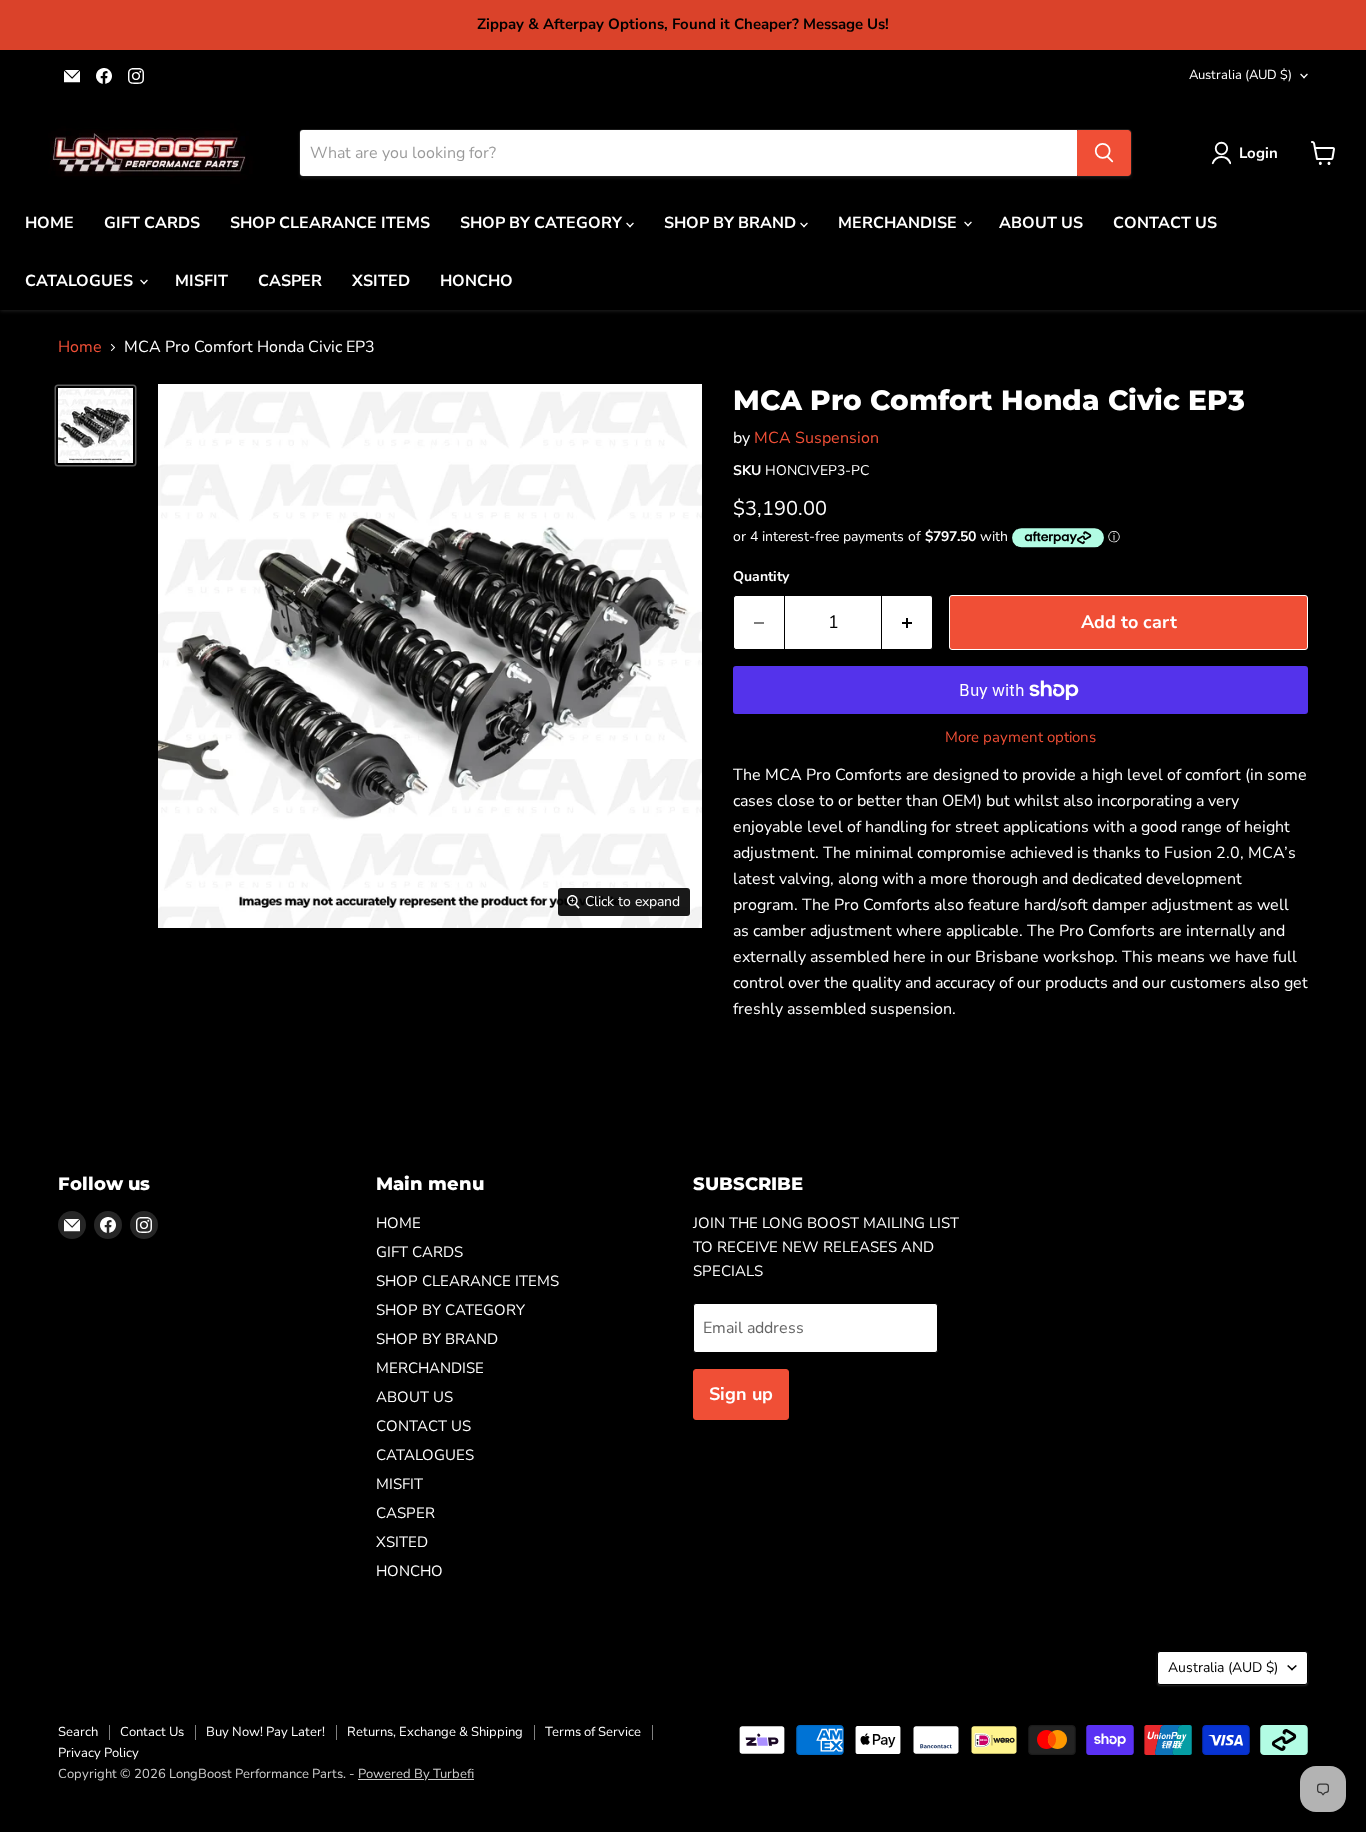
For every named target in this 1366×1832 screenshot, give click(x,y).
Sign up (741, 1394)
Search (78, 1732)
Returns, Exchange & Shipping (435, 1732)
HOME (49, 223)
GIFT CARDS (152, 223)
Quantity (761, 577)
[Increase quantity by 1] (907, 622)
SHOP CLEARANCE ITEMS (330, 223)
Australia (1240, 75)
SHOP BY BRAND (732, 223)
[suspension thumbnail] (95, 425)
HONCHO (476, 281)
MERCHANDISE (899, 223)
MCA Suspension (816, 438)
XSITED (381, 281)
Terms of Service (593, 1732)
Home (80, 347)
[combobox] (688, 153)
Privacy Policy (98, 1753)
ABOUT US (1041, 223)
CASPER (290, 281)
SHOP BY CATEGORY (543, 223)
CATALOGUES (81, 281)
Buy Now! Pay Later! (265, 1732)
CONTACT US (1165, 223)
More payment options (1020, 737)
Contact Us (152, 1732)
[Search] (1104, 153)
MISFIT (201, 281)
